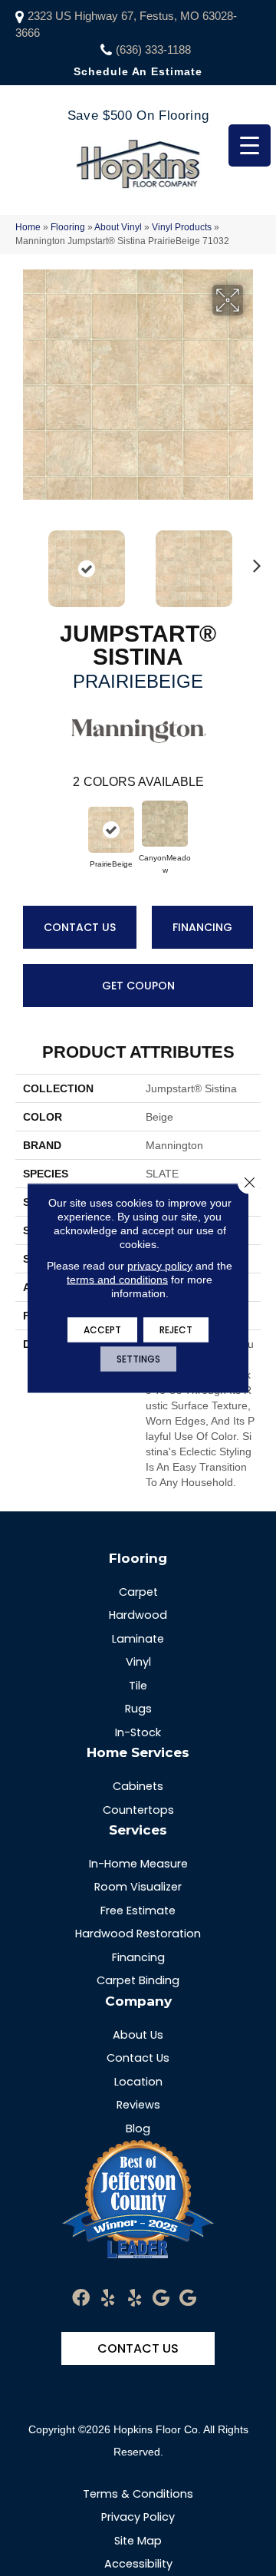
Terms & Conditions (138, 2494)
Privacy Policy (138, 2517)
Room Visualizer (138, 1887)
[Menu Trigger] (250, 145)
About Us (138, 2035)
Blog (138, 2129)
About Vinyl (118, 227)
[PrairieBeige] (111, 830)
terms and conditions (117, 1280)
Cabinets (138, 1786)
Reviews (138, 2105)
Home (28, 227)
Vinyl (138, 1662)
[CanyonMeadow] (165, 824)
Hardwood (138, 1615)
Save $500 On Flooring (138, 116)
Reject (176, 1330)
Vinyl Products (182, 227)
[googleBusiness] (161, 2299)
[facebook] (81, 2299)
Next (253, 561)
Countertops (138, 1810)
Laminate (138, 1639)
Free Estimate (138, 1911)
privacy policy (160, 1266)
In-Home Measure (138, 1864)
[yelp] (108, 2299)
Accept (102, 1330)
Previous (23, 561)
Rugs (138, 1709)
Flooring (68, 227)
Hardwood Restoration (138, 1934)
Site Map (138, 2541)
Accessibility (138, 2564)
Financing (202, 927)
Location (138, 2082)
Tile (138, 1686)
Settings (138, 1359)
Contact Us (80, 927)
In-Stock (138, 1732)
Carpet (138, 1592)
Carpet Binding (138, 1980)
